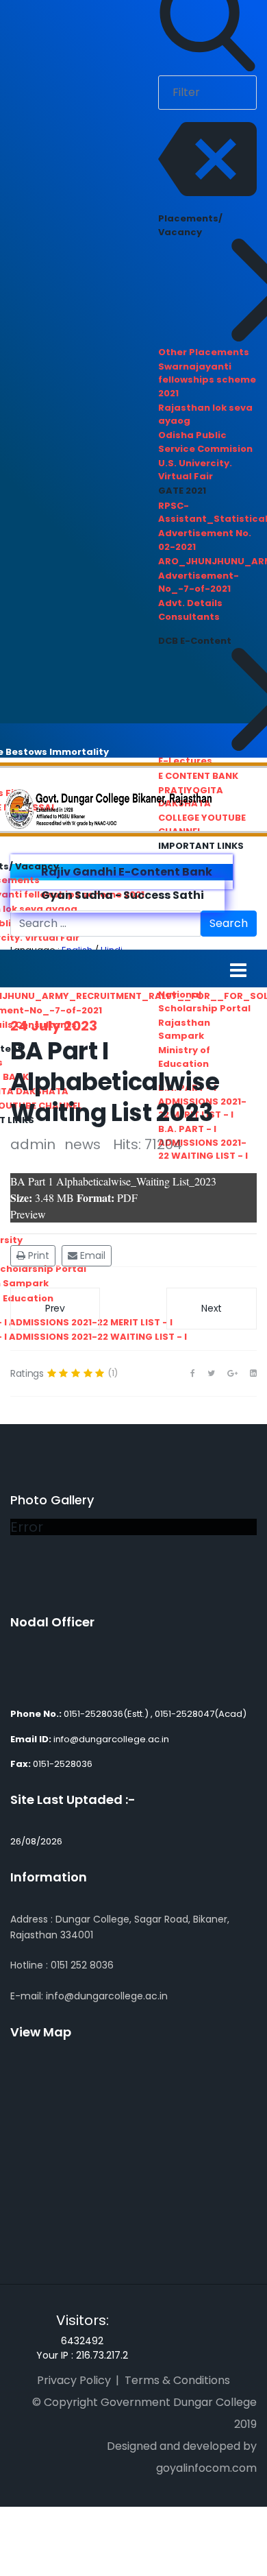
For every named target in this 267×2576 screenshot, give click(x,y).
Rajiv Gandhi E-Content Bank (126, 872)
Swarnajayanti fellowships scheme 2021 (207, 380)
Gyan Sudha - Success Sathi (122, 895)
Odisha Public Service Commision (205, 442)
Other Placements (204, 352)
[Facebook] (193, 1373)
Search (229, 923)
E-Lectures (185, 761)
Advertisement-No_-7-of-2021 (199, 582)
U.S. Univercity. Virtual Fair (195, 470)
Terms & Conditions (177, 2380)
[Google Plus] (232, 1373)
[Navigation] (238, 970)
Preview (28, 1214)
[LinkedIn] (253, 1373)
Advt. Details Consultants (190, 610)
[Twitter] (211, 1373)
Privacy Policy (74, 2380)
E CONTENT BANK (198, 776)
